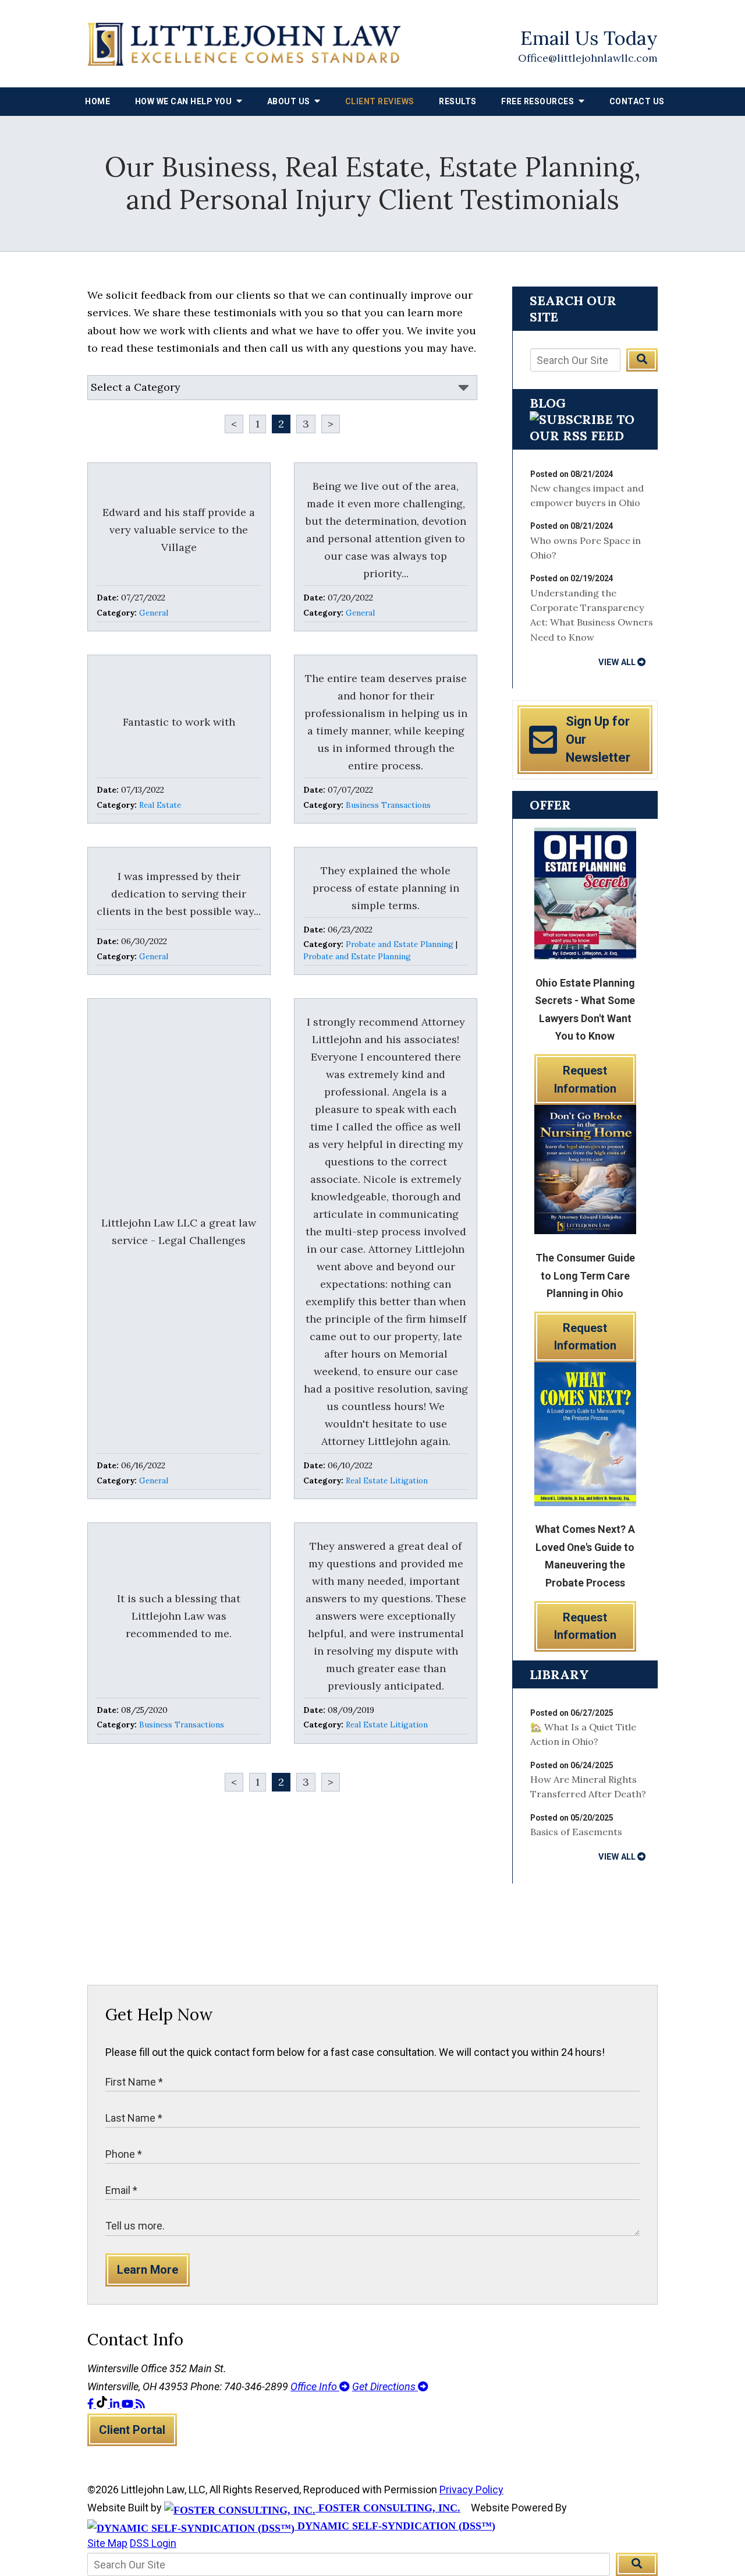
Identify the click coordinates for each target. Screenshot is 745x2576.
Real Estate (160, 805)
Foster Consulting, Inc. (388, 2508)
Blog (548, 403)
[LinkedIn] (116, 2404)
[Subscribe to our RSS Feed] (585, 436)
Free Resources (539, 101)
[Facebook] (92, 2404)
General (154, 613)
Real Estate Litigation (387, 1480)
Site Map (107, 2543)
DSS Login (153, 2543)
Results (458, 101)
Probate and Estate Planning (400, 944)
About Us (290, 101)
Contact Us (637, 101)
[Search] (642, 360)
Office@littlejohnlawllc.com (588, 58)
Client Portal (132, 2430)
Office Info (315, 2386)
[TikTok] (103, 2404)
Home (97, 101)
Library (559, 1674)
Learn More (148, 2270)
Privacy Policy (471, 2490)
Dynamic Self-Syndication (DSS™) (395, 2526)
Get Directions (385, 2386)
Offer (550, 805)
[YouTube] (129, 2404)
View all (617, 662)
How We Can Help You (185, 101)
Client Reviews (380, 101)
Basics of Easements (576, 1832)
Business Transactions (388, 805)
